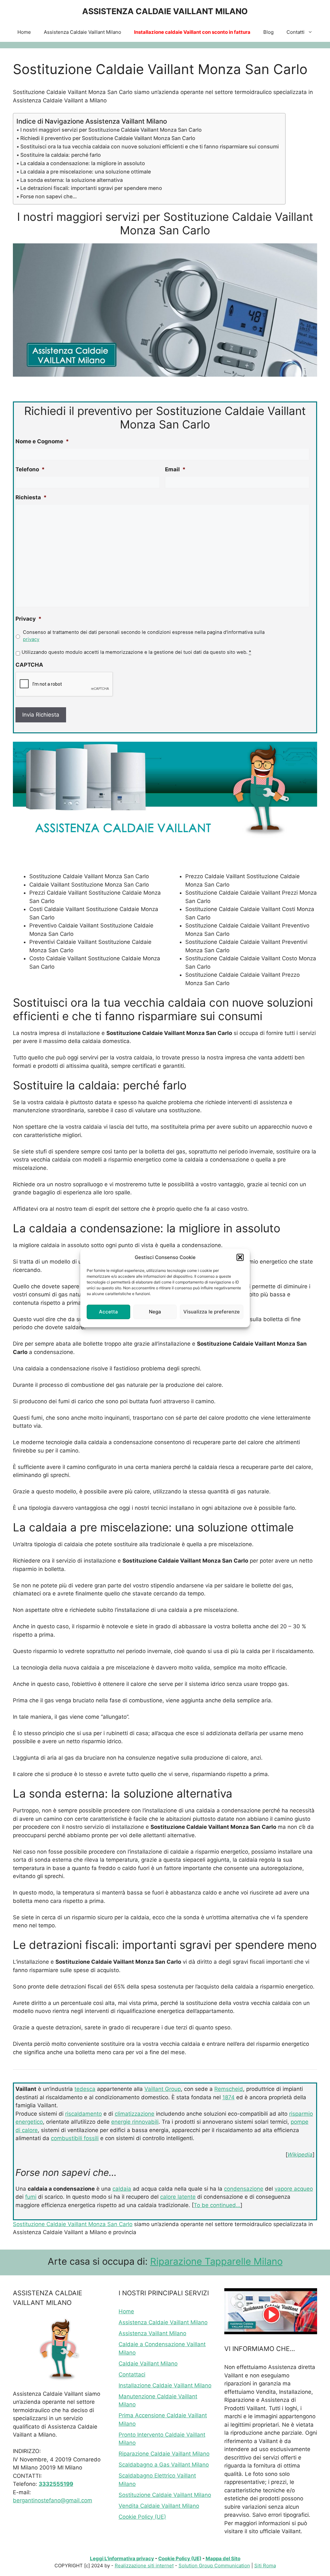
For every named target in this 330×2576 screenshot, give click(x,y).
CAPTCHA (29, 665)
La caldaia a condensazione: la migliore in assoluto (83, 163)
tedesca (85, 2089)
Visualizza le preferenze (212, 1312)
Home (24, 32)
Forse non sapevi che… (49, 196)
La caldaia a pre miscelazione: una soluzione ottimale (86, 172)
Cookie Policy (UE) (142, 2517)
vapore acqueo (294, 2189)
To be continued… (217, 2205)
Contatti (296, 32)
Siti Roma (265, 2566)
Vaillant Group (163, 2089)
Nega (155, 1312)
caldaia (122, 2189)
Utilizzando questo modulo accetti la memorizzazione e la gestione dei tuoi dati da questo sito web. (136, 652)
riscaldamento (83, 2114)
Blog (268, 32)
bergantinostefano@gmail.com (53, 2500)
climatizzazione (135, 2114)
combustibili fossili (75, 2138)
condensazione (244, 2189)
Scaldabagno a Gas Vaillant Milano (164, 2465)
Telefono (30, 469)
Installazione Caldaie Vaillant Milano (165, 2385)
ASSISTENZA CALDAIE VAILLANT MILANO (165, 11)
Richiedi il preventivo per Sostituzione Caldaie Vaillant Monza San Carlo (108, 138)
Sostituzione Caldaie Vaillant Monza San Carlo (73, 2224)
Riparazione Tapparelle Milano (216, 2261)
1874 (228, 2097)
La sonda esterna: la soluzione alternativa (72, 180)
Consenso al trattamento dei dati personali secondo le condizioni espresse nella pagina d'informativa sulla (144, 636)
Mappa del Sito (223, 2558)
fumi (31, 2197)
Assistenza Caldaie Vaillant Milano (82, 32)
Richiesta (31, 497)
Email (175, 469)
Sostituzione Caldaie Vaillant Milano (165, 2495)
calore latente (178, 2197)
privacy (31, 639)
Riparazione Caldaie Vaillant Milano (164, 2454)
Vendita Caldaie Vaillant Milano (159, 2506)
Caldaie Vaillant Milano (148, 2364)
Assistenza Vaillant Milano (152, 2333)
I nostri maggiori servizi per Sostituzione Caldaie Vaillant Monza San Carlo (111, 130)
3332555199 (56, 2484)
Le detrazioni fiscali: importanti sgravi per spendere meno (91, 188)
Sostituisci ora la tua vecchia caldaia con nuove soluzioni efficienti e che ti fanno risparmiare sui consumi (150, 146)
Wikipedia (300, 2155)
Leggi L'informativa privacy (122, 2558)
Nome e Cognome (42, 441)
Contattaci (132, 2374)
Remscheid (229, 2089)
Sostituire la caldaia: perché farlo (61, 155)
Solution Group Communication (214, 2566)
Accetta (108, 1312)
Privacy (29, 619)
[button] (240, 1257)
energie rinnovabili (135, 2122)
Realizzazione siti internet (144, 2566)
